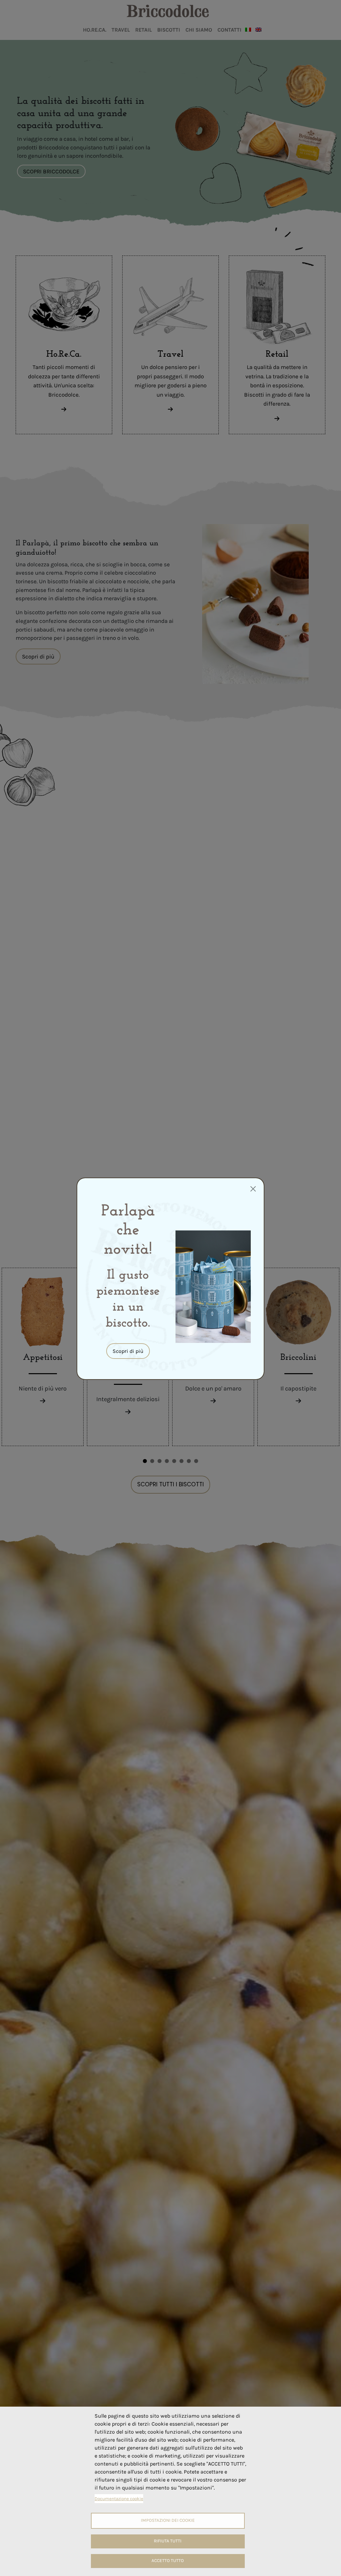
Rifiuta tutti (168, 2541)
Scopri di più (128, 1351)
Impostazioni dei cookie (168, 2520)
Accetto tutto (168, 2561)
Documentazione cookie (119, 2499)
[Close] (253, 1189)
